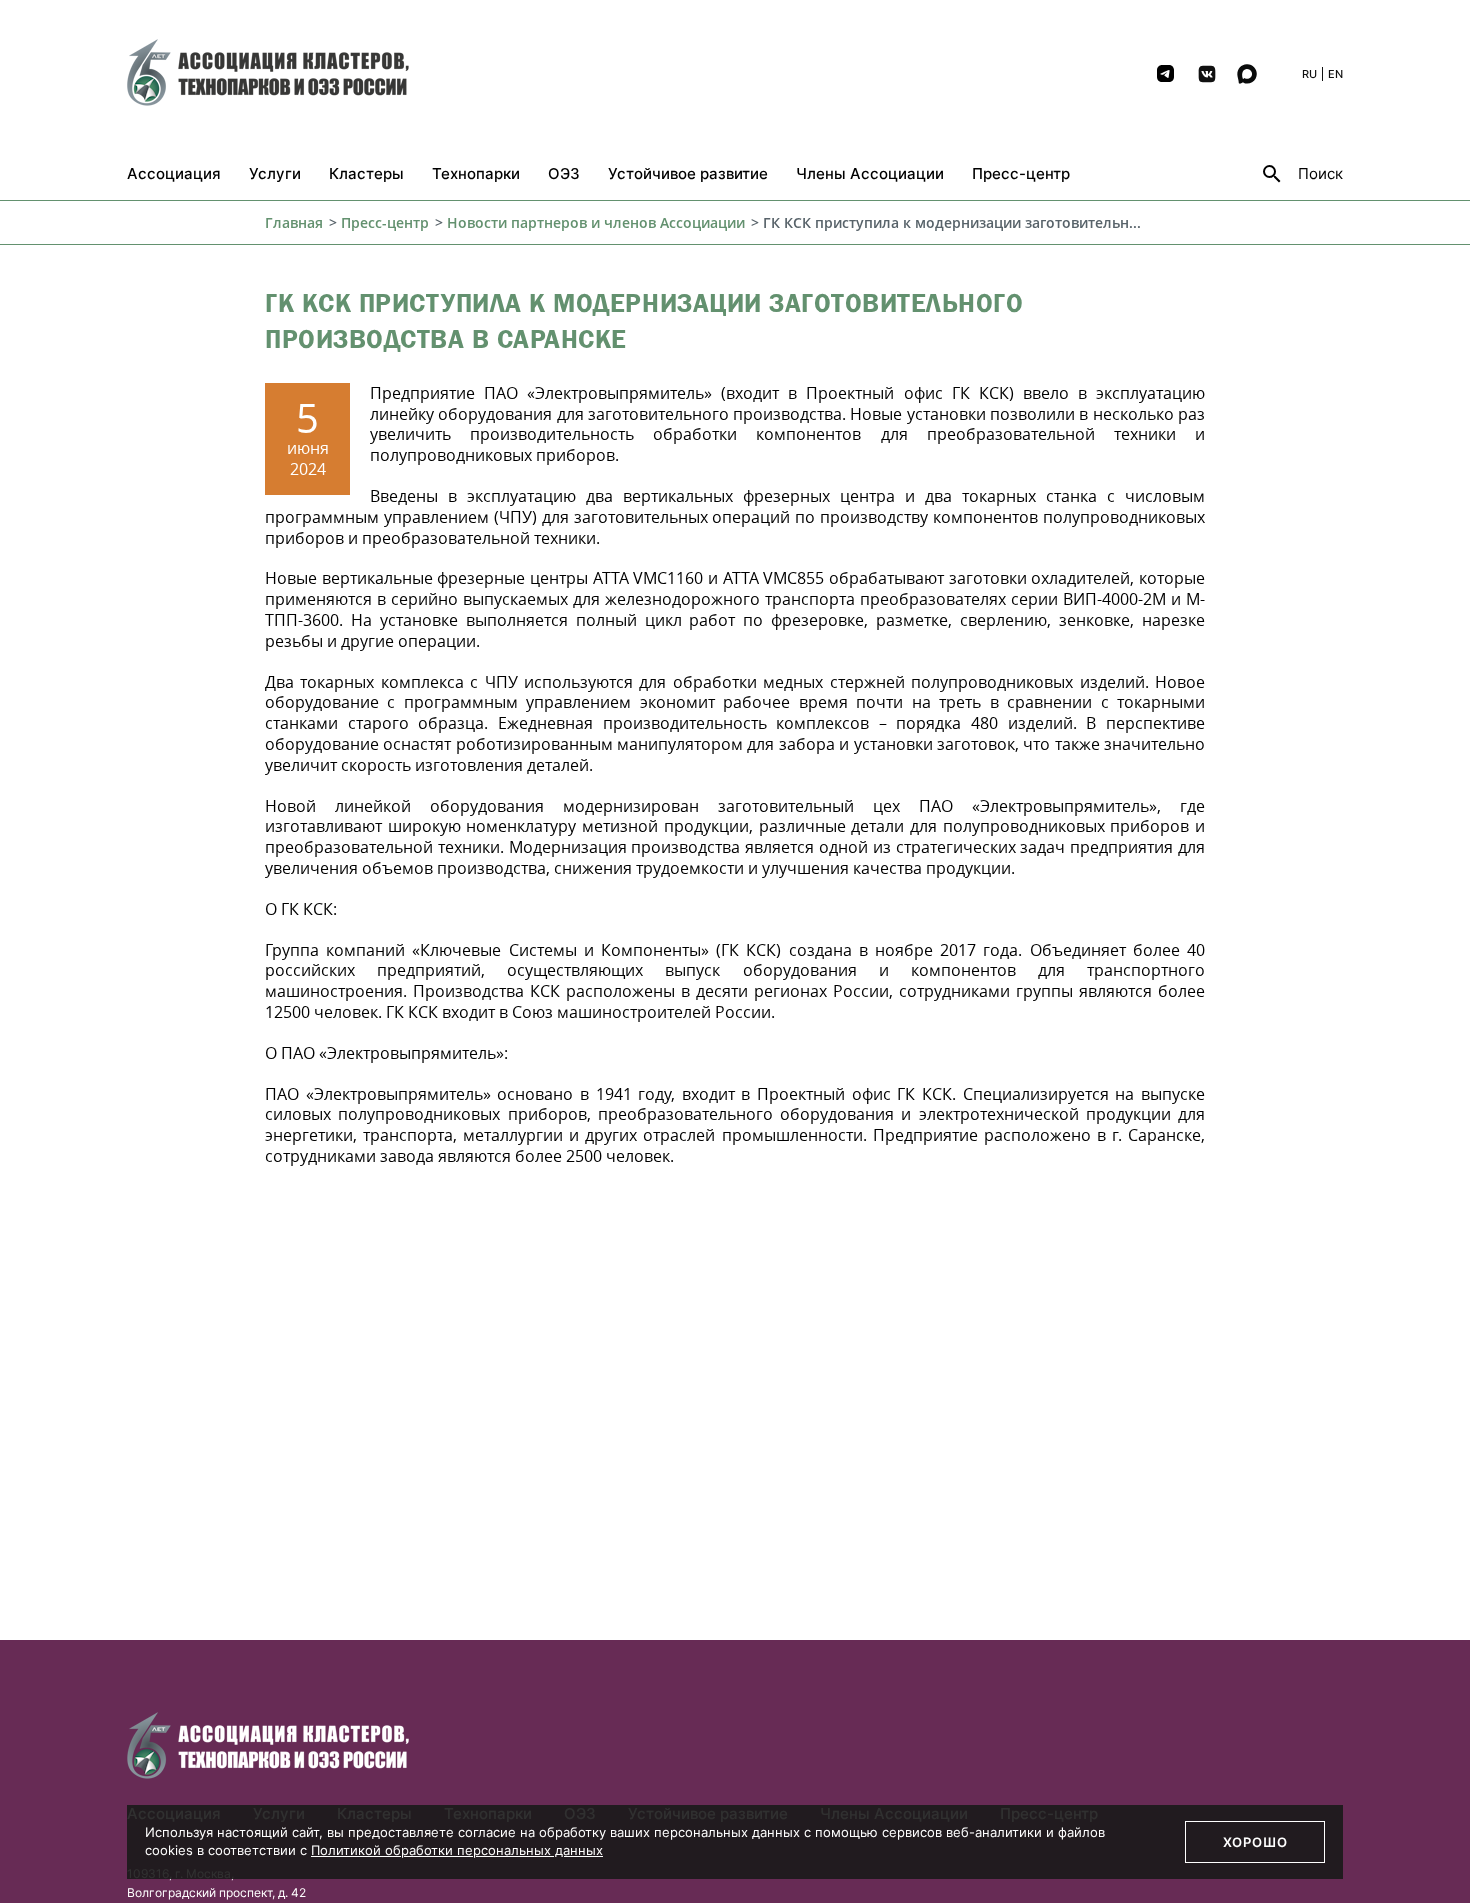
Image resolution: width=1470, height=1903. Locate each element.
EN (1335, 74)
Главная (294, 222)
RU (1309, 74)
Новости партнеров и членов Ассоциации (596, 222)
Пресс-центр (385, 222)
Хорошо (1255, 1842)
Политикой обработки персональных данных (457, 1850)
